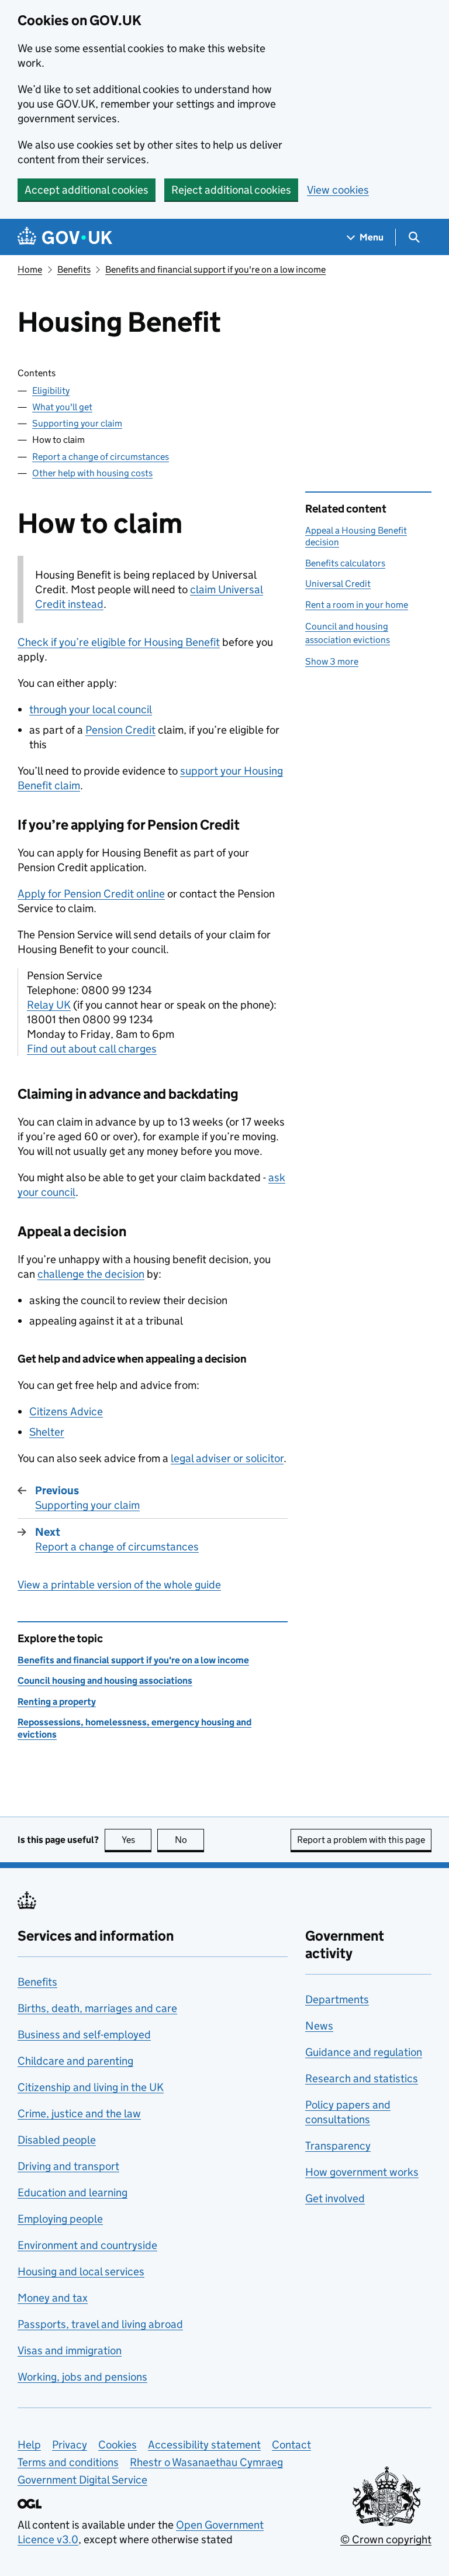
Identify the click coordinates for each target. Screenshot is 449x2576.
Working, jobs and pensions (82, 2377)
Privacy (70, 2445)
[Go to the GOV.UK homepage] (65, 237)
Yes (137, 1840)
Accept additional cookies (87, 190)
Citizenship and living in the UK (91, 2087)
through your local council (91, 709)
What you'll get (62, 407)
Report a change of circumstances (101, 457)
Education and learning (72, 2192)
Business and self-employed (84, 2035)
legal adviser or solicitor (227, 1458)
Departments (337, 1999)
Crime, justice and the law (79, 2114)
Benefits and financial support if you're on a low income (215, 269)
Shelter (47, 1432)
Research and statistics (362, 2078)
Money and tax (53, 2298)
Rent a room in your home (357, 605)
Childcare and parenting (75, 2061)
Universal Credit (338, 584)
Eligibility (51, 391)
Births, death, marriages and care (97, 2008)
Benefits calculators (345, 563)
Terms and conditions (68, 2462)
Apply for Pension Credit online (91, 894)
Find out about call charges (92, 1049)
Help (29, 2445)
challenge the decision (91, 1274)
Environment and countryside (87, 2245)
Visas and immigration (70, 2350)
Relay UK (49, 1005)
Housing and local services (81, 2271)
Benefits (74, 269)
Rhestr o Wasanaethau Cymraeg (206, 2462)
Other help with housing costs (92, 473)
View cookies (338, 190)
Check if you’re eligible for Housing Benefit (119, 642)
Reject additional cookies (231, 190)
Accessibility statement (204, 2445)
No (189, 1840)
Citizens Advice (66, 1411)
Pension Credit (120, 730)
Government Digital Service (82, 2480)
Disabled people (57, 2140)
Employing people (60, 2219)
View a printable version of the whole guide (119, 1585)
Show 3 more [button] (332, 661)
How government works (362, 2172)
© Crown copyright (386, 2539)
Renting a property (57, 1702)
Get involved (335, 2198)
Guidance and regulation (364, 2052)
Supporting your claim (77, 423)
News (319, 2026)
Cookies (118, 2445)
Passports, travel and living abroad (100, 2324)
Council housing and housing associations (105, 1681)
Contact (291, 2445)
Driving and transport (68, 2166)
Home (30, 269)
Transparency (338, 2146)
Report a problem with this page (361, 1840)
